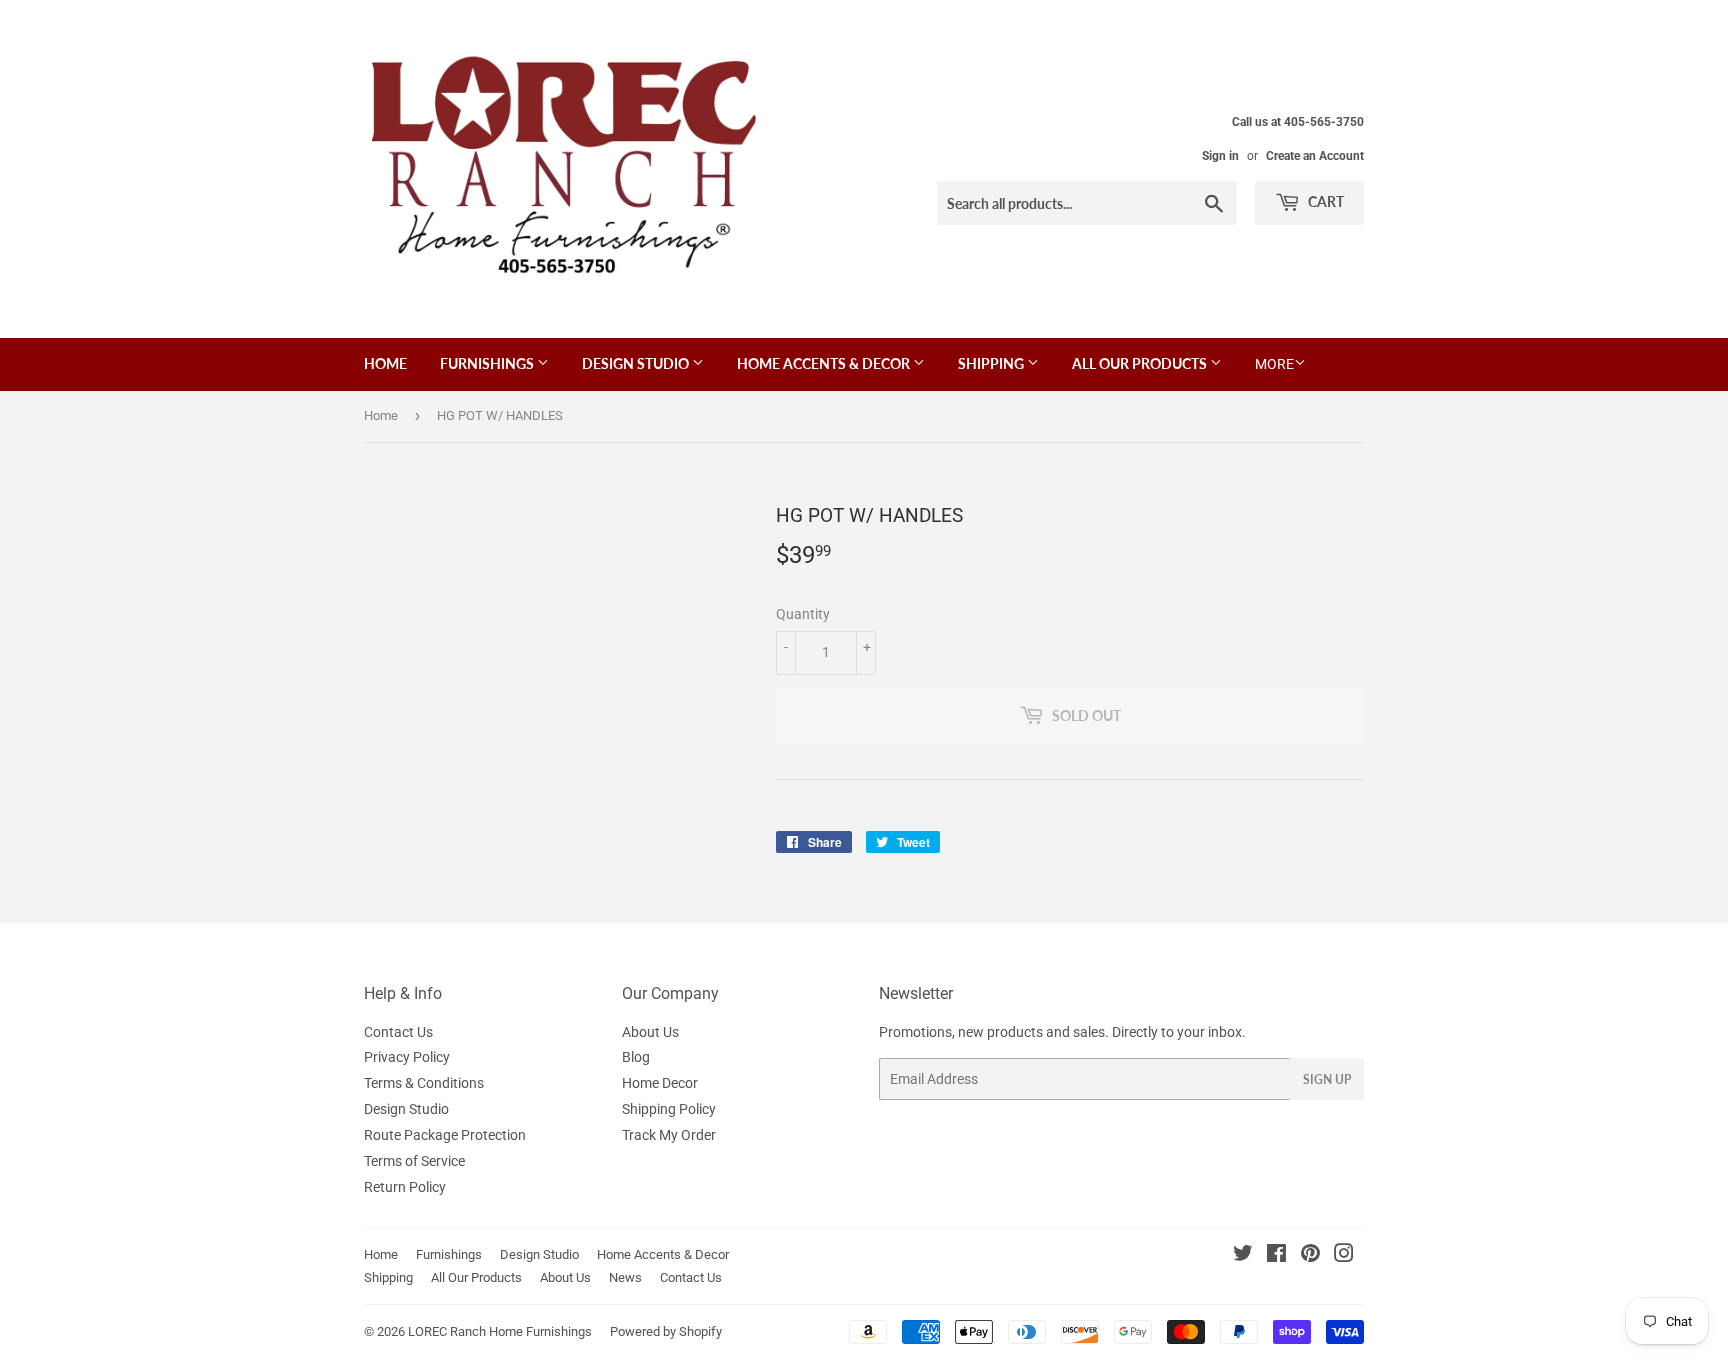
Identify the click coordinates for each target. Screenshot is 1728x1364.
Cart (1324, 201)
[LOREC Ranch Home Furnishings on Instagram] (1344, 1256)
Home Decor (660, 1083)
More (1274, 364)
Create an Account (1315, 156)
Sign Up (1327, 1079)
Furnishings (488, 363)
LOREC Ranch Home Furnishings (500, 1331)
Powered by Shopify (666, 1331)
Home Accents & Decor (825, 363)
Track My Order (669, 1135)
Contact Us (398, 1032)
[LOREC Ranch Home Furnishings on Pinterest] (1310, 1256)
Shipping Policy (669, 1109)
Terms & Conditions (424, 1083)
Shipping (992, 363)
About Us (650, 1032)
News (625, 1277)
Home (385, 363)
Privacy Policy (407, 1057)
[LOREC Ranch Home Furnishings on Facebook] (1276, 1256)
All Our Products (1141, 363)
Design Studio (637, 363)
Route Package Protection (445, 1135)
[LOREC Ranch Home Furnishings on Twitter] (1243, 1256)
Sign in (1220, 156)
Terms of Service (414, 1161)
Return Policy (405, 1187)
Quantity (803, 614)
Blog (636, 1057)
